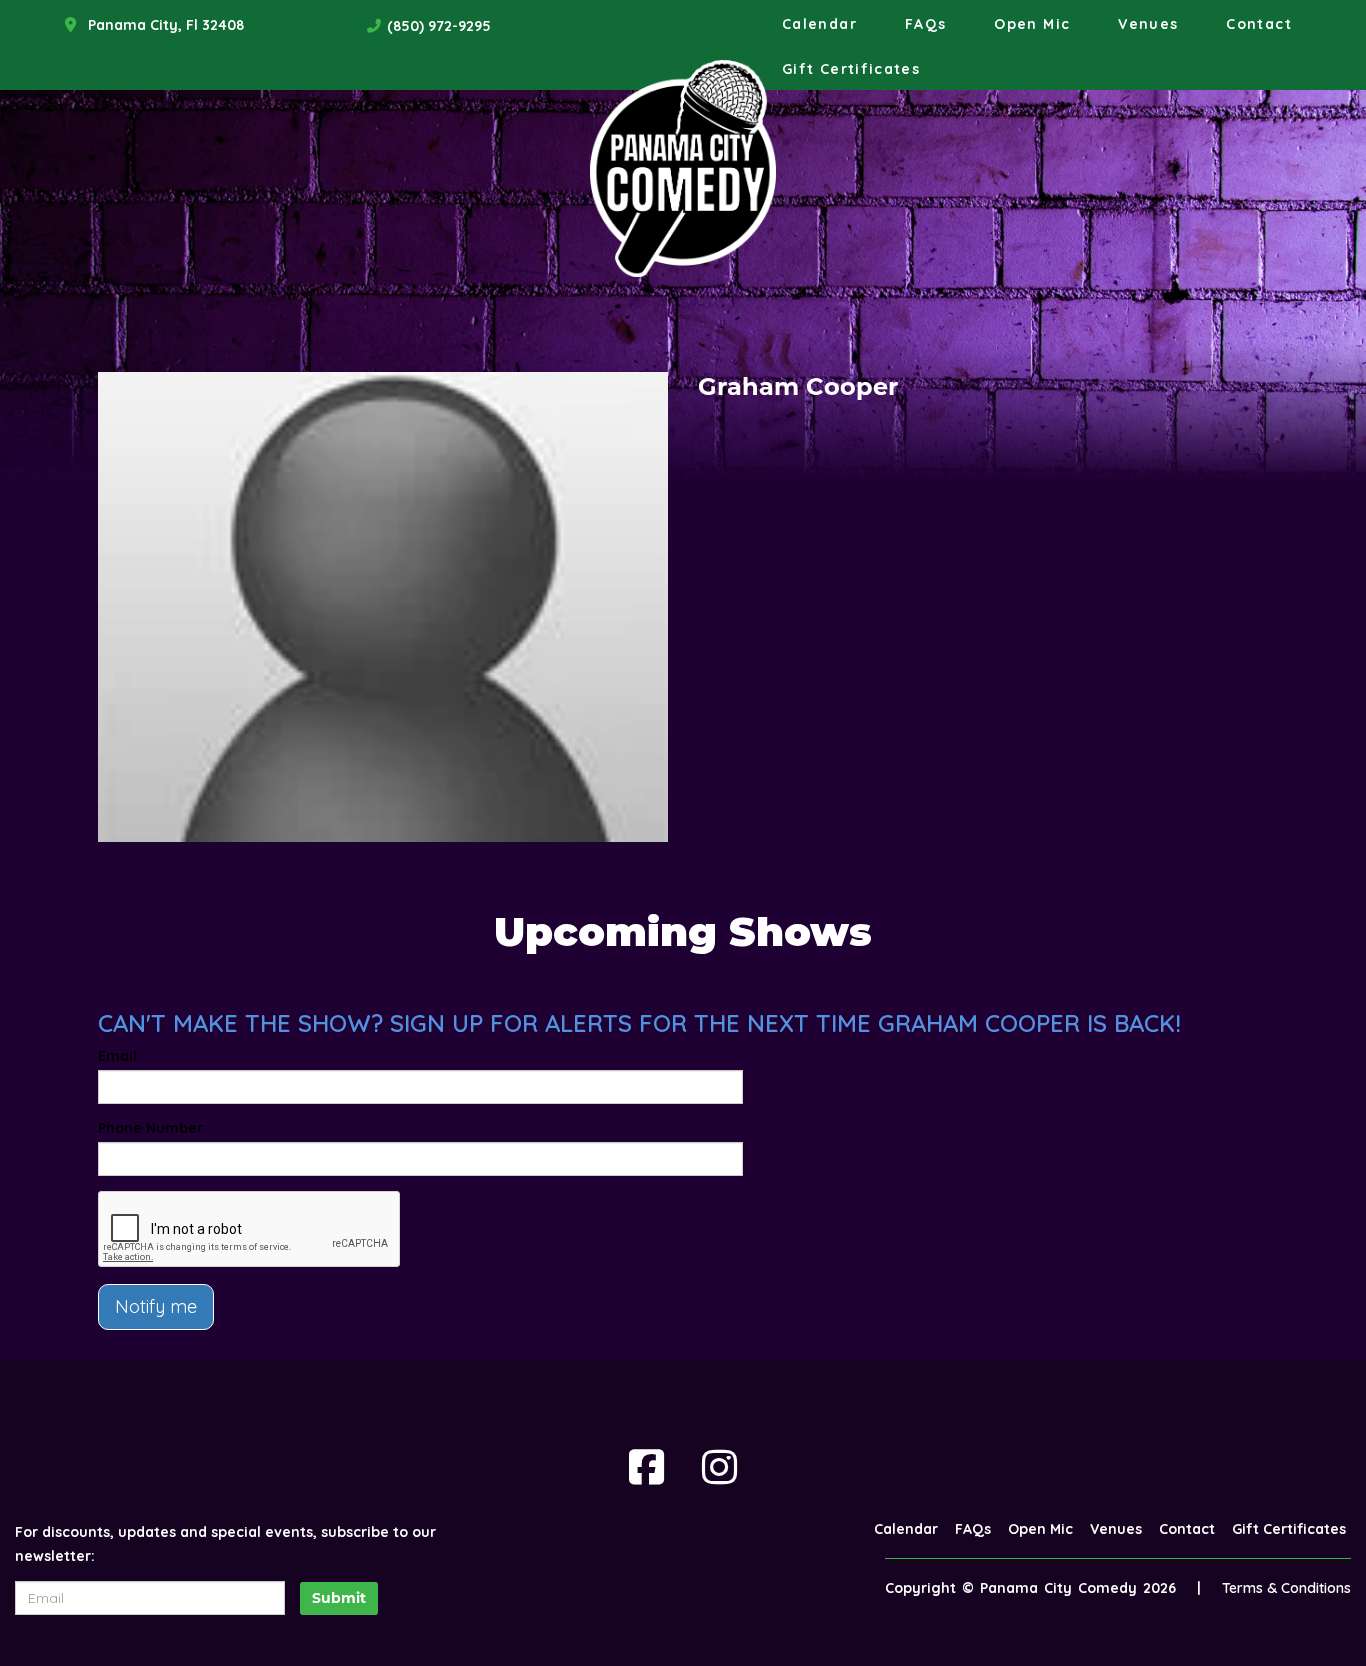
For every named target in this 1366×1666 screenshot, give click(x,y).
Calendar (819, 24)
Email (117, 1056)
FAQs (925, 24)
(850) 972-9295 (439, 26)
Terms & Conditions (1286, 1588)
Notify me (156, 1306)
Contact (1259, 24)
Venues (1148, 24)
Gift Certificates (851, 69)
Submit (339, 1598)
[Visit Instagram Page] (719, 1467)
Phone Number (150, 1128)
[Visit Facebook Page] (646, 1467)
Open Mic (1032, 24)
